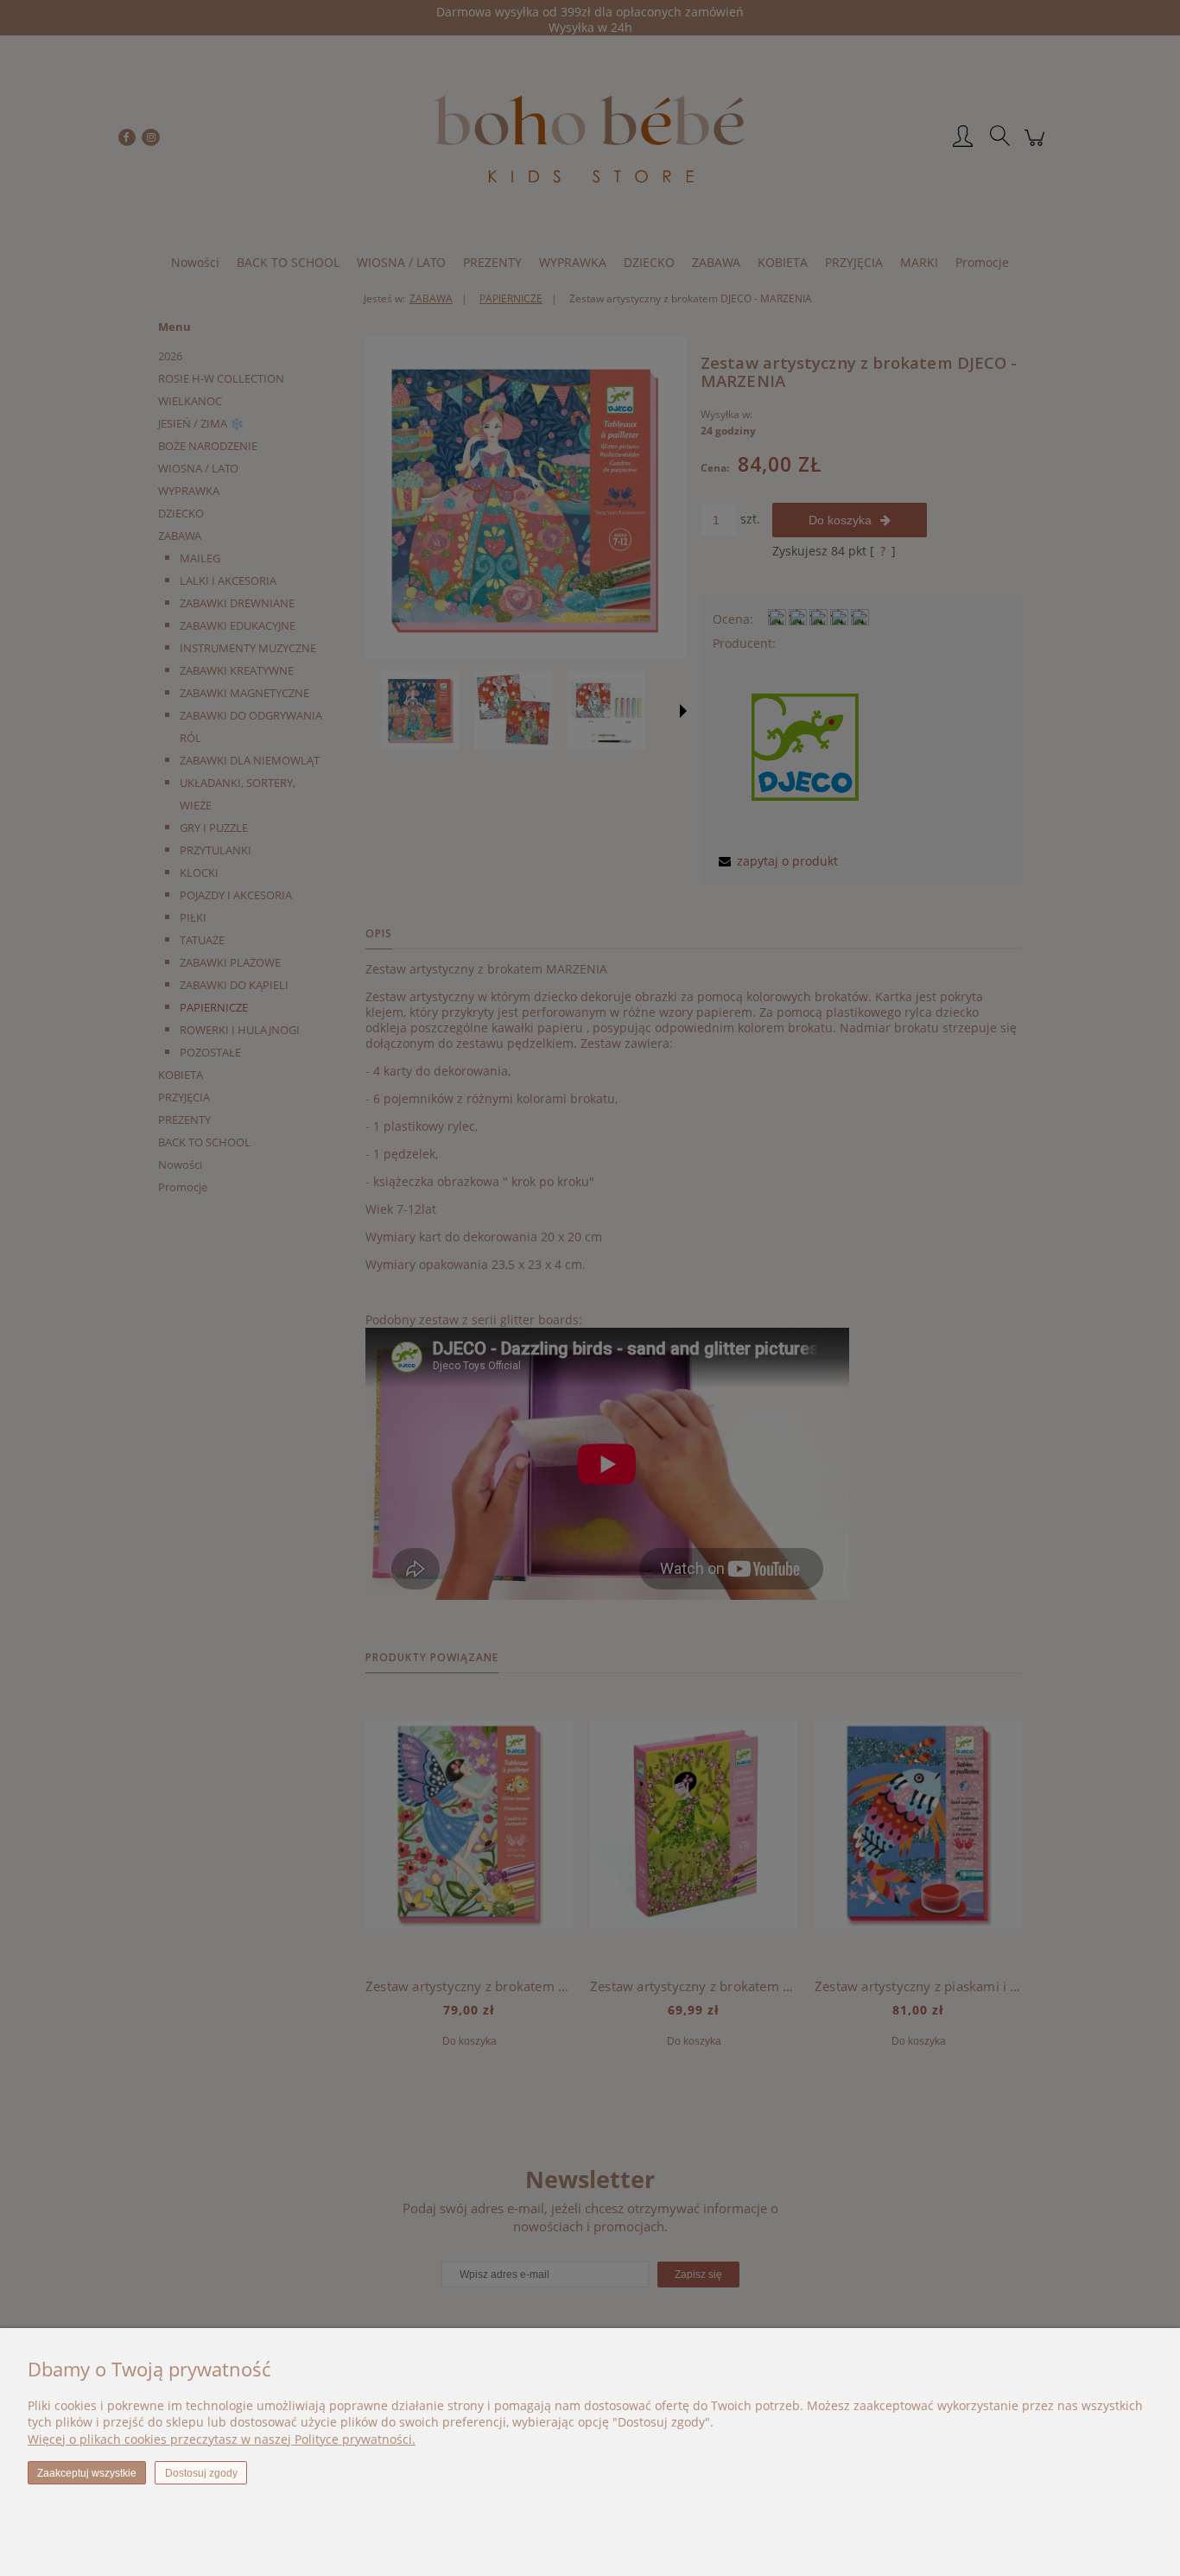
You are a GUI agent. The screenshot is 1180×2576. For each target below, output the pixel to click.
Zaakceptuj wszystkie (87, 2473)
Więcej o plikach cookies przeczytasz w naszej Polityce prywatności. (222, 2439)
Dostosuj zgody (201, 2473)
